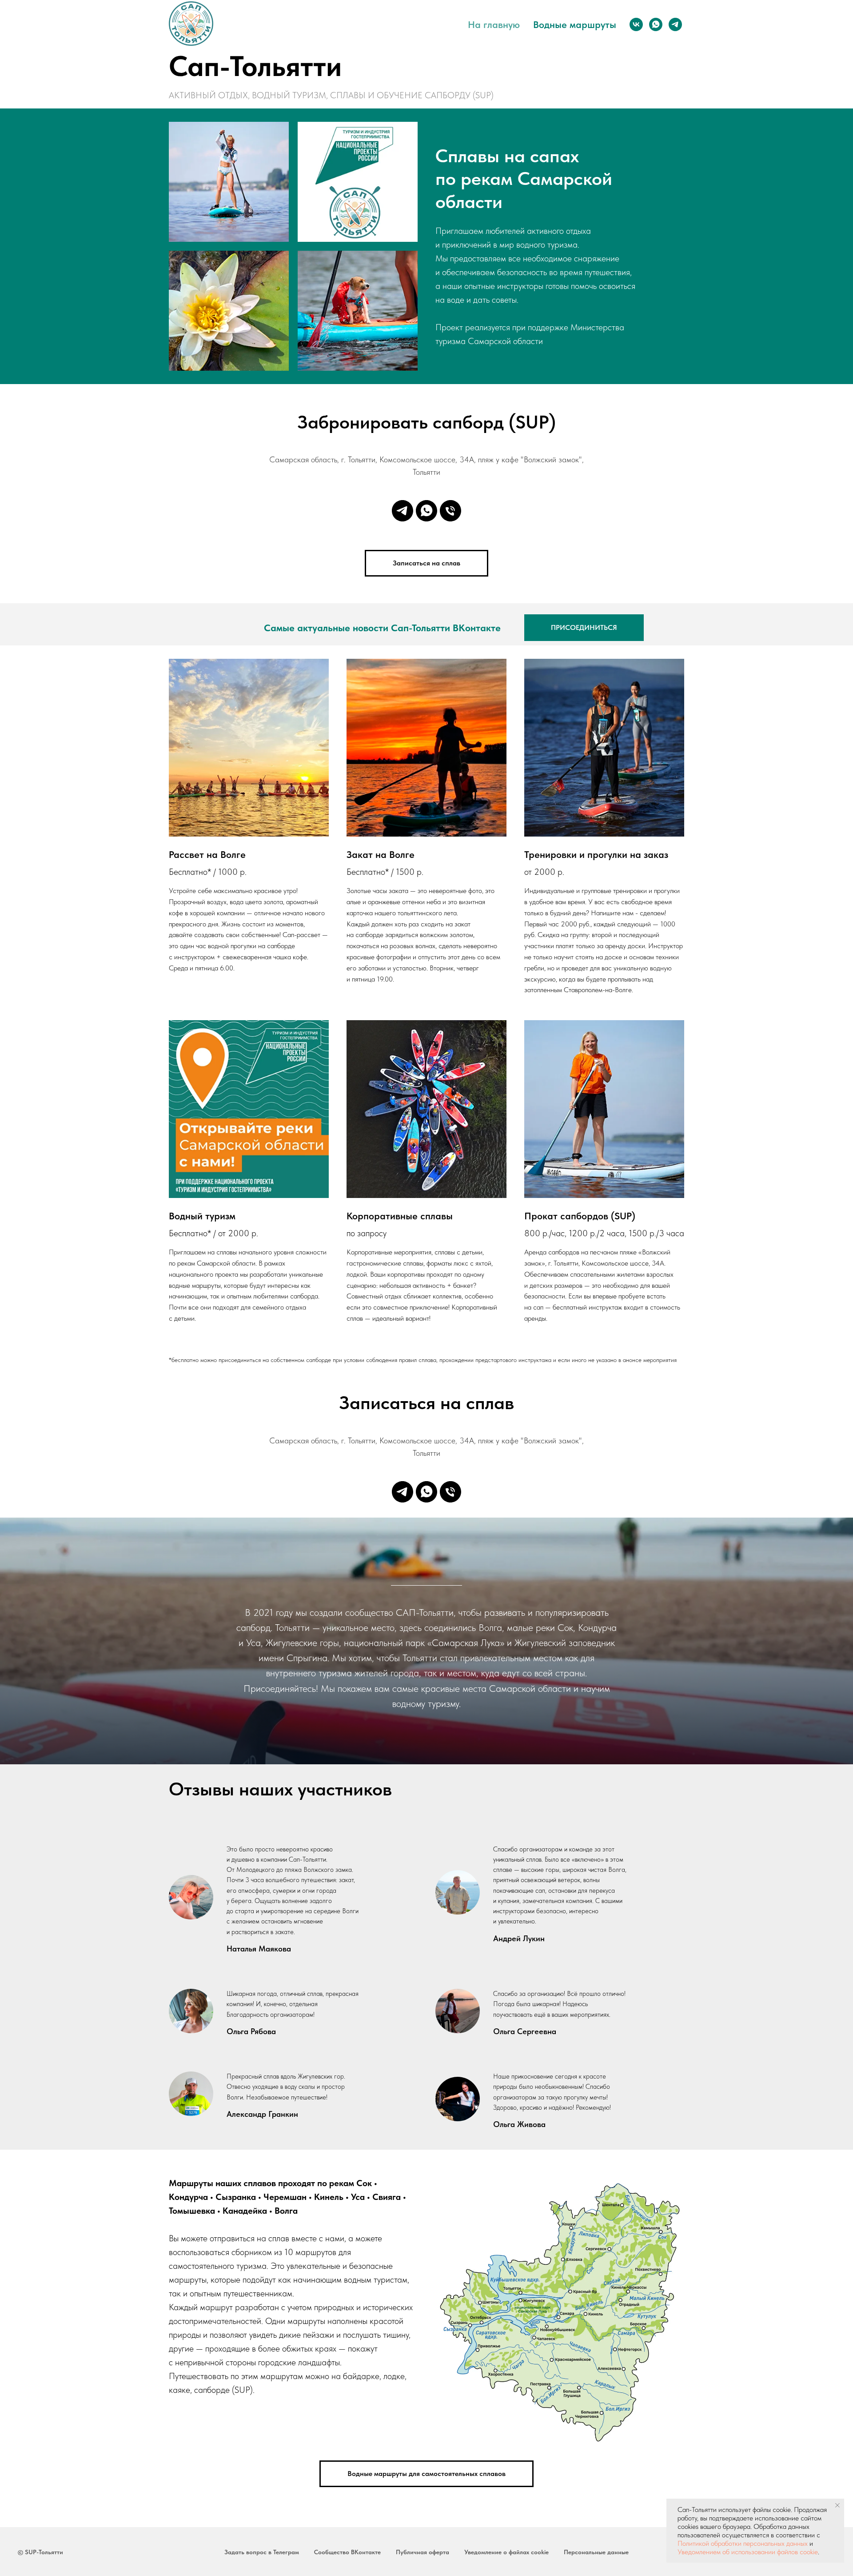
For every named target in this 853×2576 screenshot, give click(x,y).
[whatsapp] (656, 24)
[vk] (636, 24)
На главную (494, 24)
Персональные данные (596, 2552)
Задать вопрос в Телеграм (262, 2552)
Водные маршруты (575, 24)
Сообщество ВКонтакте (347, 2552)
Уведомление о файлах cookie (506, 2552)
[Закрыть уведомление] (837, 2505)
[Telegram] (403, 511)
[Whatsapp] (426, 511)
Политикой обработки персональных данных (743, 2543)
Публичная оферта (423, 2552)
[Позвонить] (450, 511)
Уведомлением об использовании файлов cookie (748, 2552)
